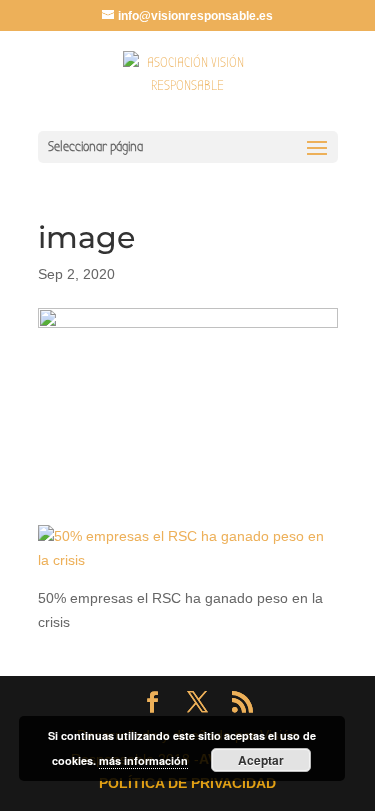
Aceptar (261, 760)
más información (143, 760)
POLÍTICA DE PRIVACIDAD (187, 783)
